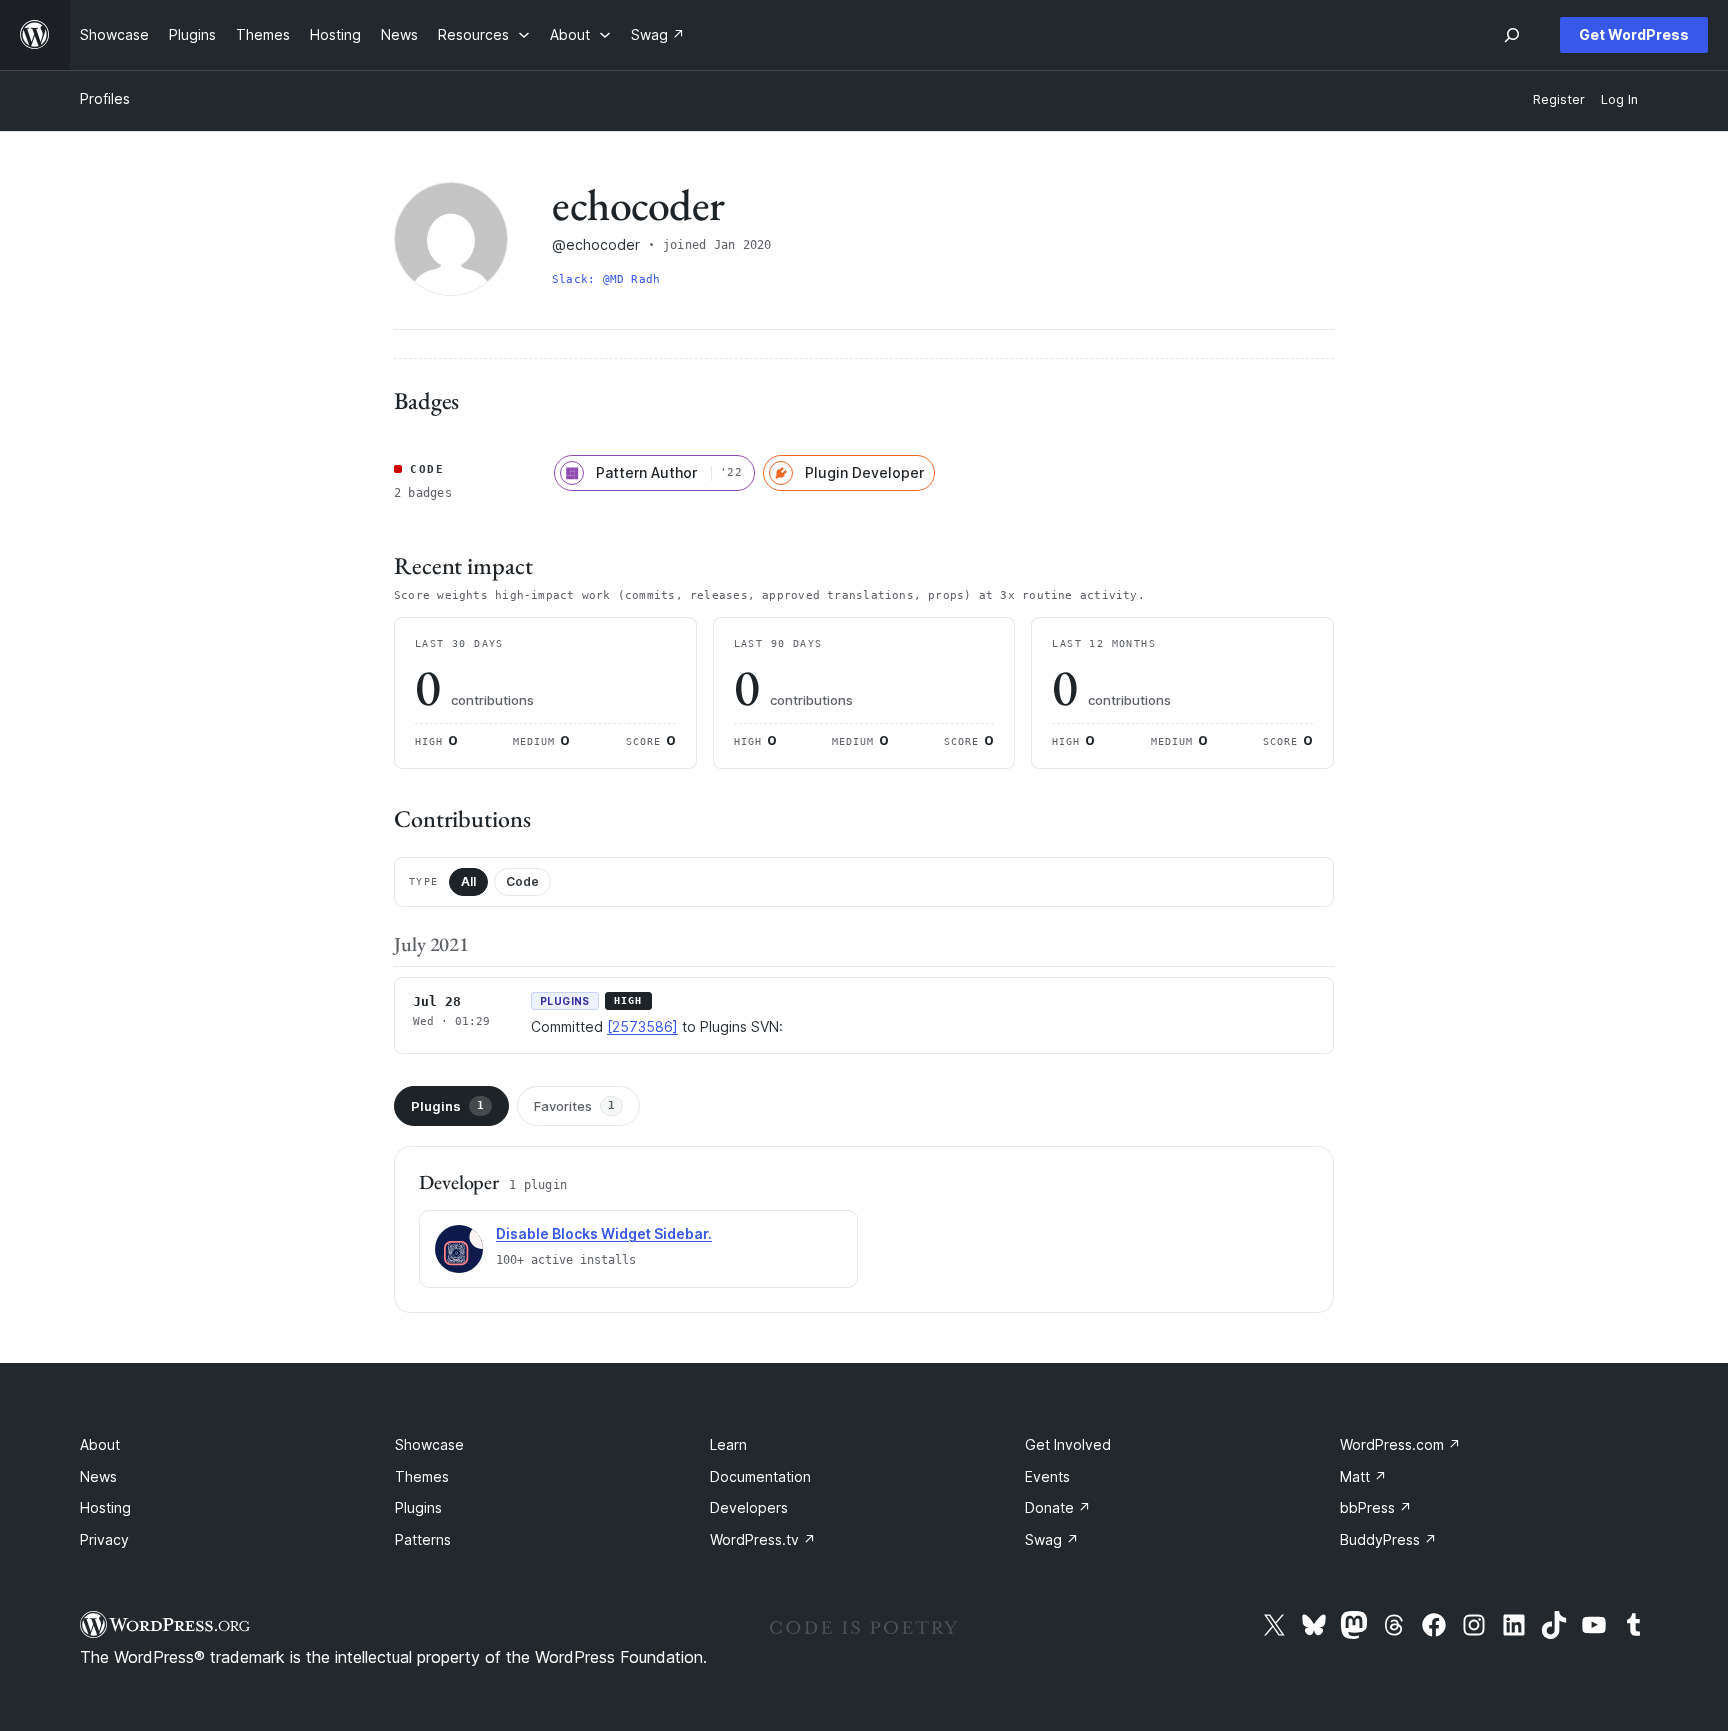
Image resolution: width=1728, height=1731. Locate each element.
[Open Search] (1512, 35)
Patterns (423, 1539)
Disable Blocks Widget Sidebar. (604, 1233)
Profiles (105, 98)
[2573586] (642, 1026)
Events (1047, 1476)
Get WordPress (1634, 34)
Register (1559, 99)
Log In (1619, 99)
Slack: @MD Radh (606, 279)
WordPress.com (1400, 1444)
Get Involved (1068, 1444)
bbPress (1376, 1507)
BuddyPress (1388, 1539)
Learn (728, 1444)
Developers (749, 1507)
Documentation (760, 1476)
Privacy (104, 1539)
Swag (1052, 1539)
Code (522, 881)
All (468, 881)
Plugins (447, 1106)
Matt (1363, 1476)
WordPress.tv (763, 1539)
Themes (422, 1476)
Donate (1058, 1507)
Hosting (105, 1507)
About (100, 1444)
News (98, 1476)
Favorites (574, 1106)
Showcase (429, 1444)
